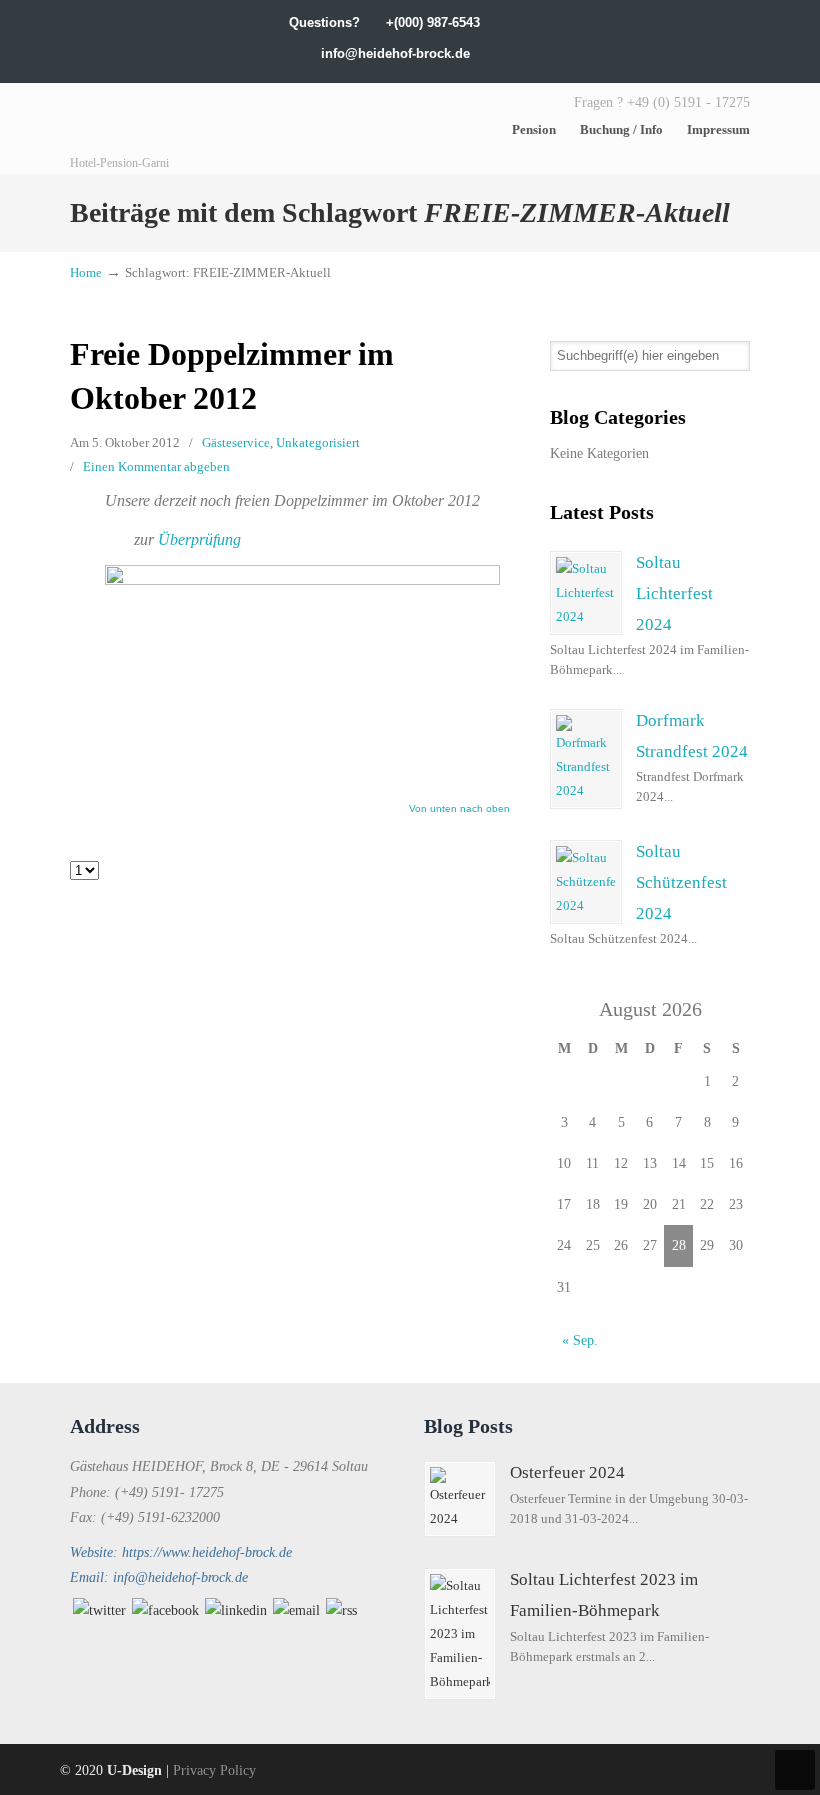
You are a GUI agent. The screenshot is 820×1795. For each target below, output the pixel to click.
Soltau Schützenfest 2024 (681, 882)
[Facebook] (596, 22)
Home (86, 273)
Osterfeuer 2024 (567, 1472)
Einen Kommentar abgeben (156, 466)
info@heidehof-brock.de (395, 53)
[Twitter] (576, 22)
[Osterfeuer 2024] (460, 1499)
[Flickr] (721, 22)
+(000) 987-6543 (433, 22)
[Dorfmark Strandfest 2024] (586, 759)
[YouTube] (700, 22)
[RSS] (341, 1610)
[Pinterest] (741, 22)
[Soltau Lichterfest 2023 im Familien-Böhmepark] (460, 1634)
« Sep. (580, 1340)
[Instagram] (658, 22)
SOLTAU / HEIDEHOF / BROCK (220, 129)
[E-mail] (296, 1610)
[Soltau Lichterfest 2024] (586, 593)
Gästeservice (236, 442)
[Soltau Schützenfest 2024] (586, 882)
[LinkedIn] (638, 22)
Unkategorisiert (318, 442)
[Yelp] (679, 22)
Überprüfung (199, 539)
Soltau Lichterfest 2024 (674, 593)
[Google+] (617, 22)
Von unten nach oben (459, 809)
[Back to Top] (795, 1770)
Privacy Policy (214, 1770)
